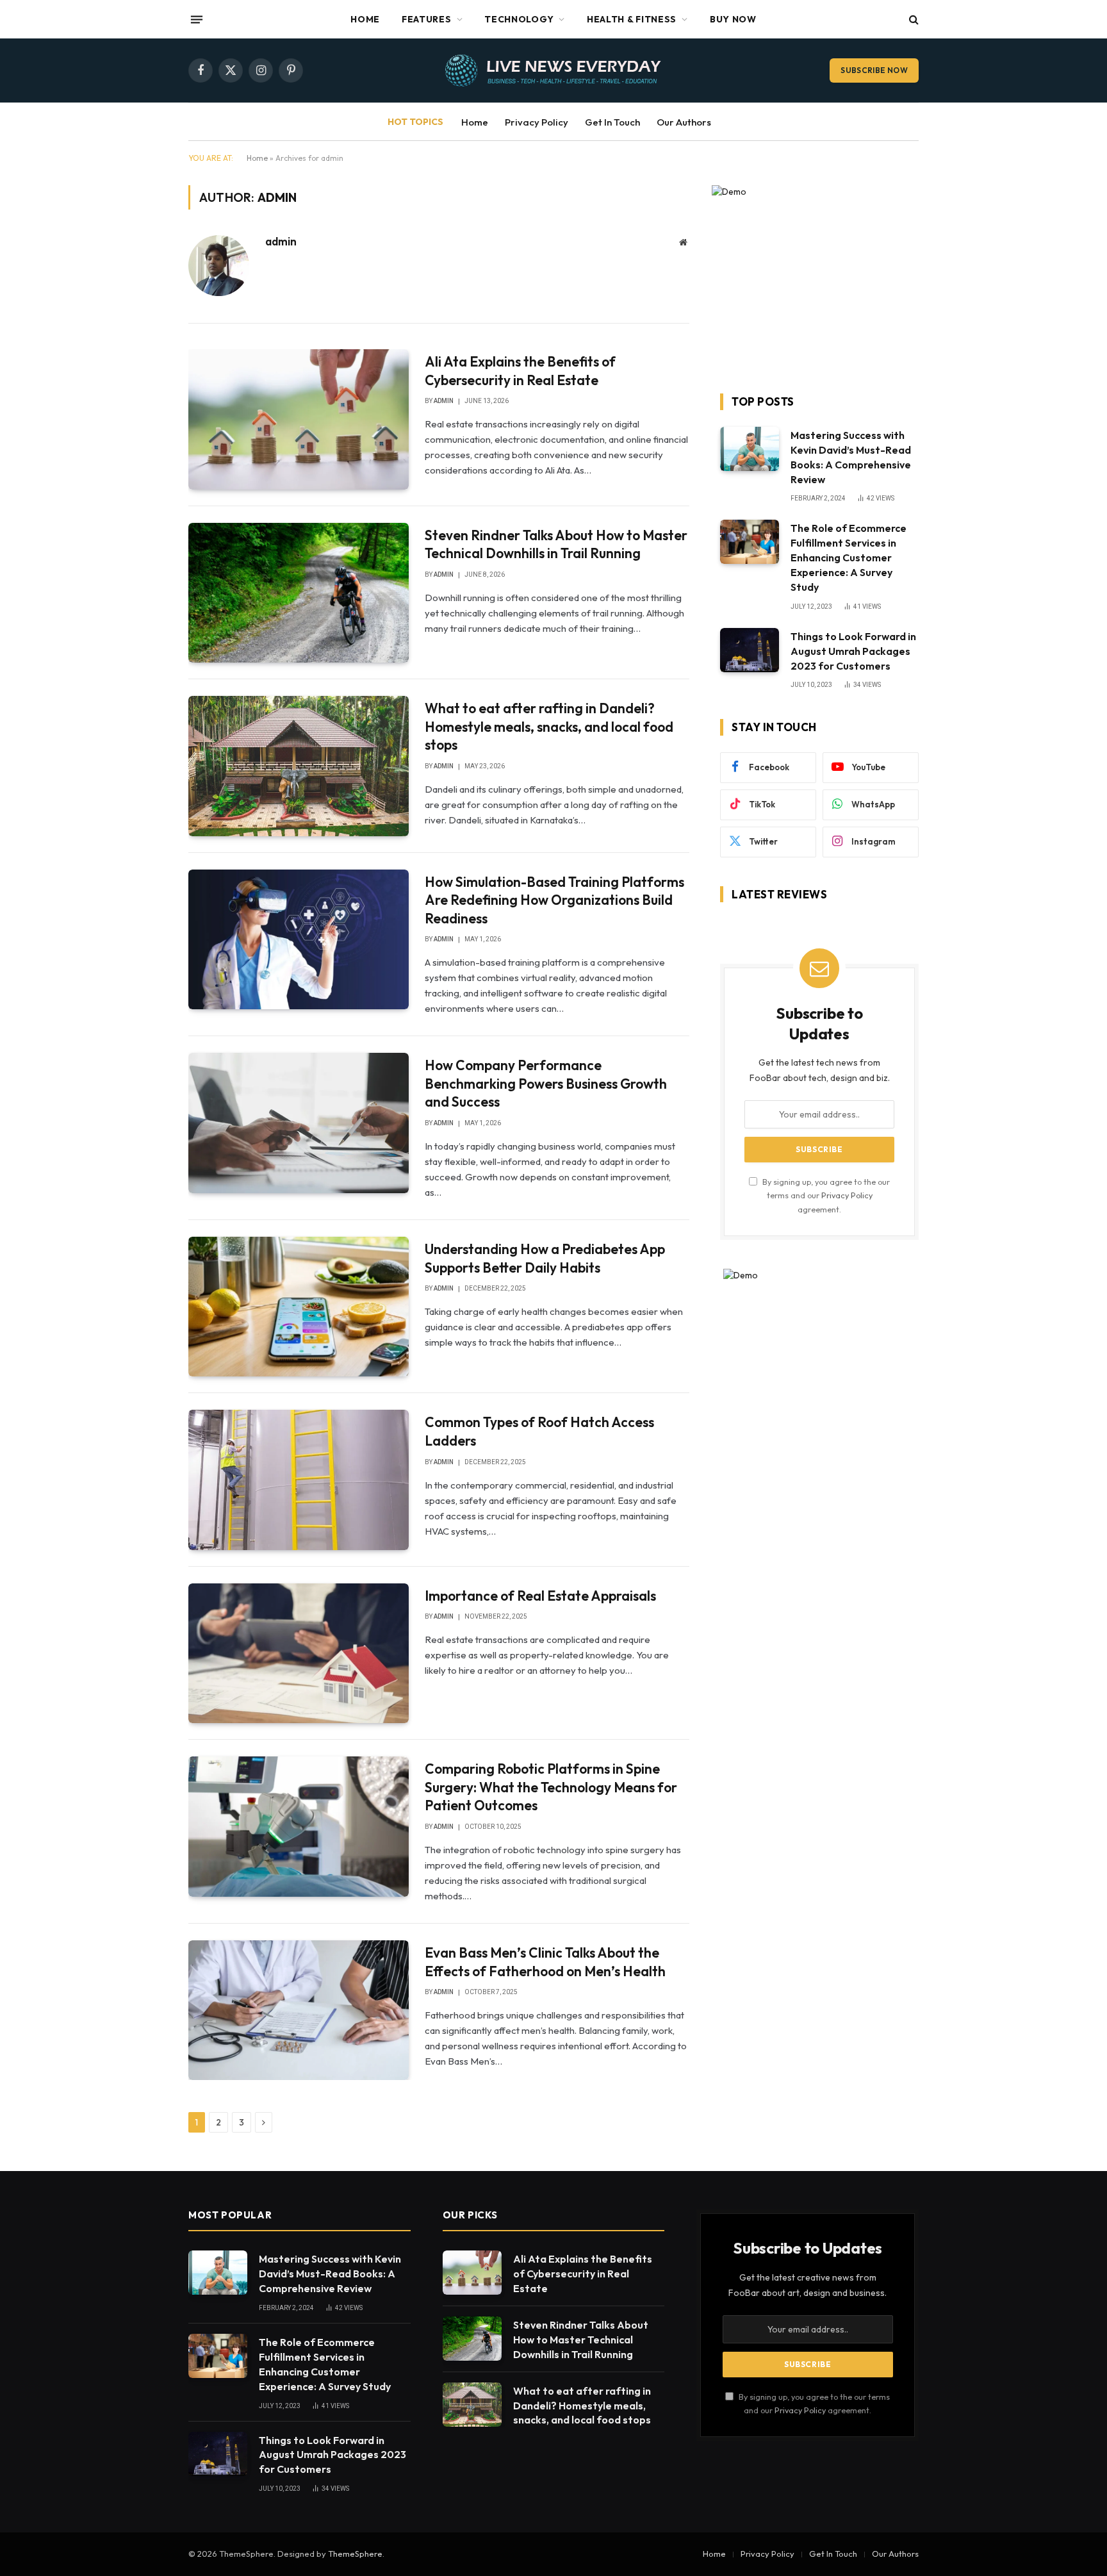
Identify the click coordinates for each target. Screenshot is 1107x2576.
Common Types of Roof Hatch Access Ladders (539, 1431)
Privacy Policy (537, 122)
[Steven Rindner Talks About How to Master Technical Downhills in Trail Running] (299, 593)
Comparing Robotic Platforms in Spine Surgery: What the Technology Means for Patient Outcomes (551, 1787)
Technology (519, 19)
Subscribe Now (874, 70)
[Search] (913, 20)
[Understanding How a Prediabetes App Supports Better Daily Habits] (299, 1307)
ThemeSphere (355, 2554)
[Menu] (197, 19)
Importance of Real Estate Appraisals (540, 1596)
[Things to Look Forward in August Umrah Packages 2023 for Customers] (750, 650)
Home (365, 19)
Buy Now (733, 19)
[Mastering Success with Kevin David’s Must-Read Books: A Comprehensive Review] (750, 449)
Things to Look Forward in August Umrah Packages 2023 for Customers (853, 651)
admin (281, 242)
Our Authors (684, 122)
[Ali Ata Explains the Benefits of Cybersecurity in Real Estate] (299, 419)
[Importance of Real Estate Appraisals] (299, 1653)
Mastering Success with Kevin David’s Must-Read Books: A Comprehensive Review (851, 457)
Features (427, 19)
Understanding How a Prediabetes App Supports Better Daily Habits (545, 1258)
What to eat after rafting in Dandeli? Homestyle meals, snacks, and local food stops (549, 726)
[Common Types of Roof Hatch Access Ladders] (299, 1480)
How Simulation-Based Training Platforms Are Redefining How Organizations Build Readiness (554, 900)
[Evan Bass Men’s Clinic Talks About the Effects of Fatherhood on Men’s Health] (299, 2010)
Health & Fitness (632, 19)
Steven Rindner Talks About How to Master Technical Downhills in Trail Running (556, 544)
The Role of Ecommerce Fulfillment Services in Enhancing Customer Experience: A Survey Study (849, 557)
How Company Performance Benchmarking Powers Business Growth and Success (546, 1083)
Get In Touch (612, 122)
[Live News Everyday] (553, 70)
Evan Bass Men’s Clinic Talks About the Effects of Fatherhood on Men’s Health (545, 1962)
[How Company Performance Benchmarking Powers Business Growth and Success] (299, 1123)
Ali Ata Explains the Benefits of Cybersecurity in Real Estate (520, 371)
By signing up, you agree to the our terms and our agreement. (825, 1195)
